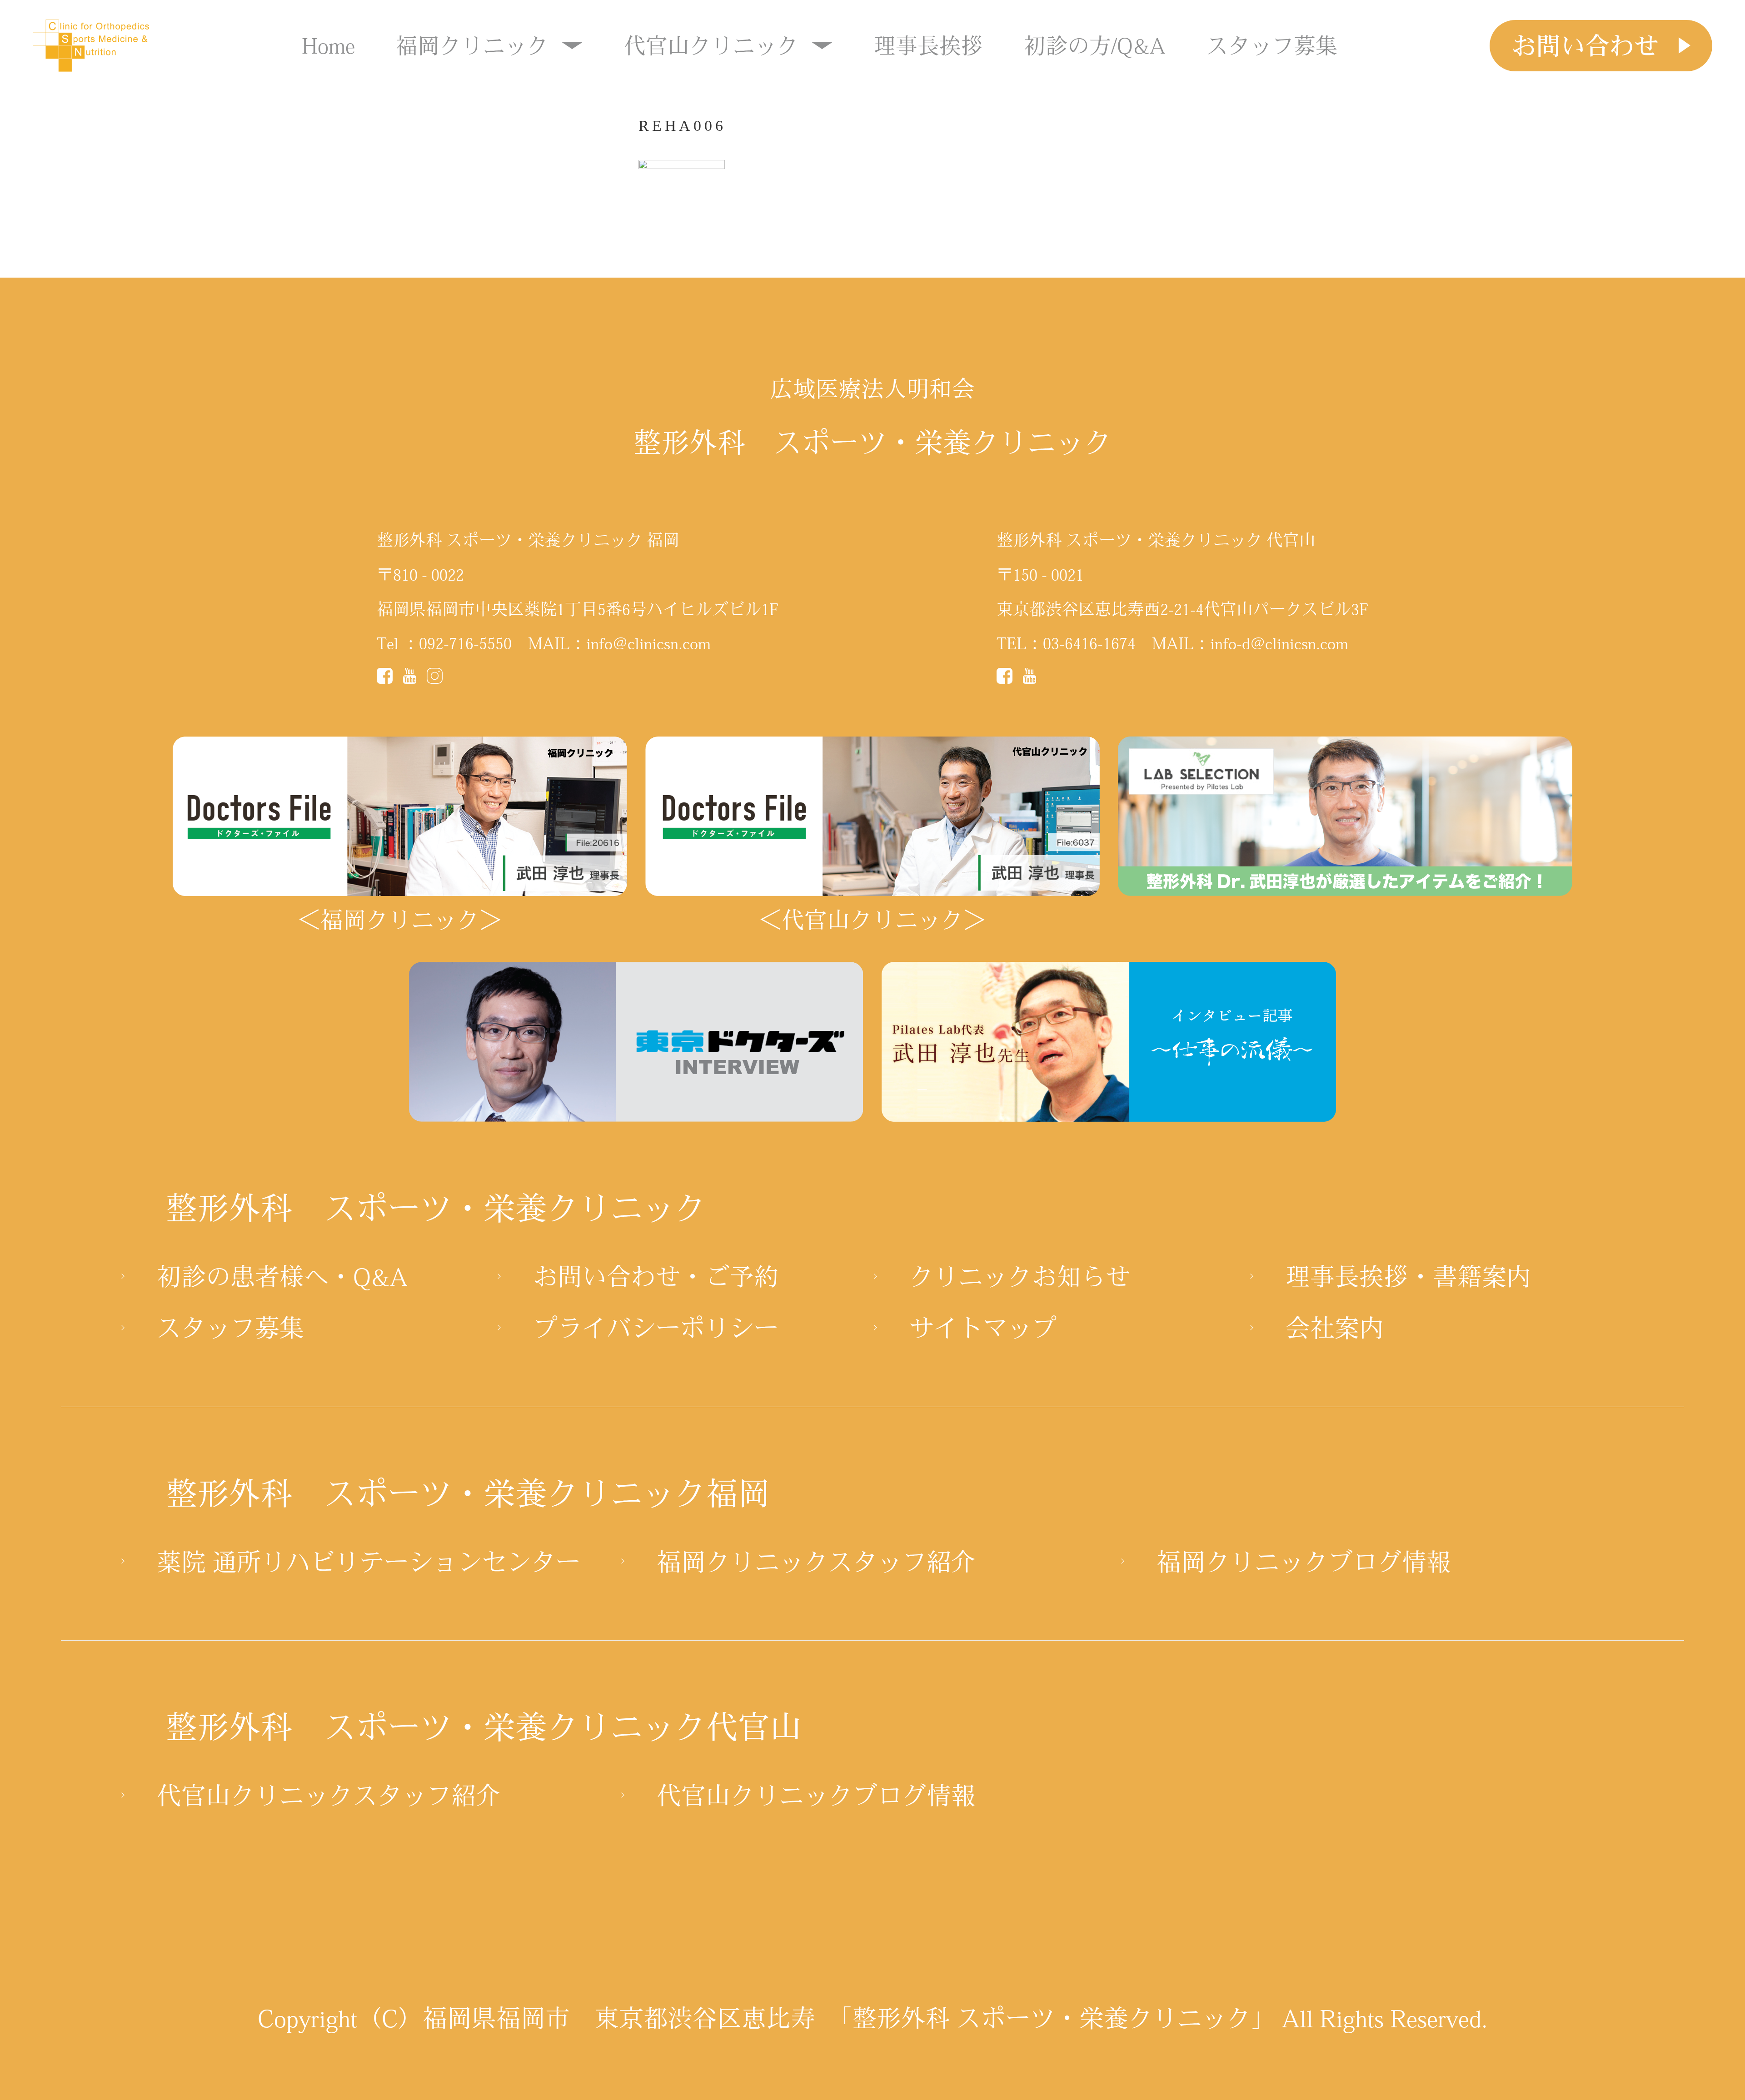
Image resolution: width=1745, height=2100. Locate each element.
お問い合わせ (1585, 45)
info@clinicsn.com (648, 643)
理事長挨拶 (928, 45)
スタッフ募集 (1272, 45)
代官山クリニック (711, 45)
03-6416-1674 (1089, 643)
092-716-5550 (465, 643)
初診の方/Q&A (1095, 45)
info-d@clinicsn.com (1279, 643)
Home (328, 45)
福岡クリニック (472, 45)
